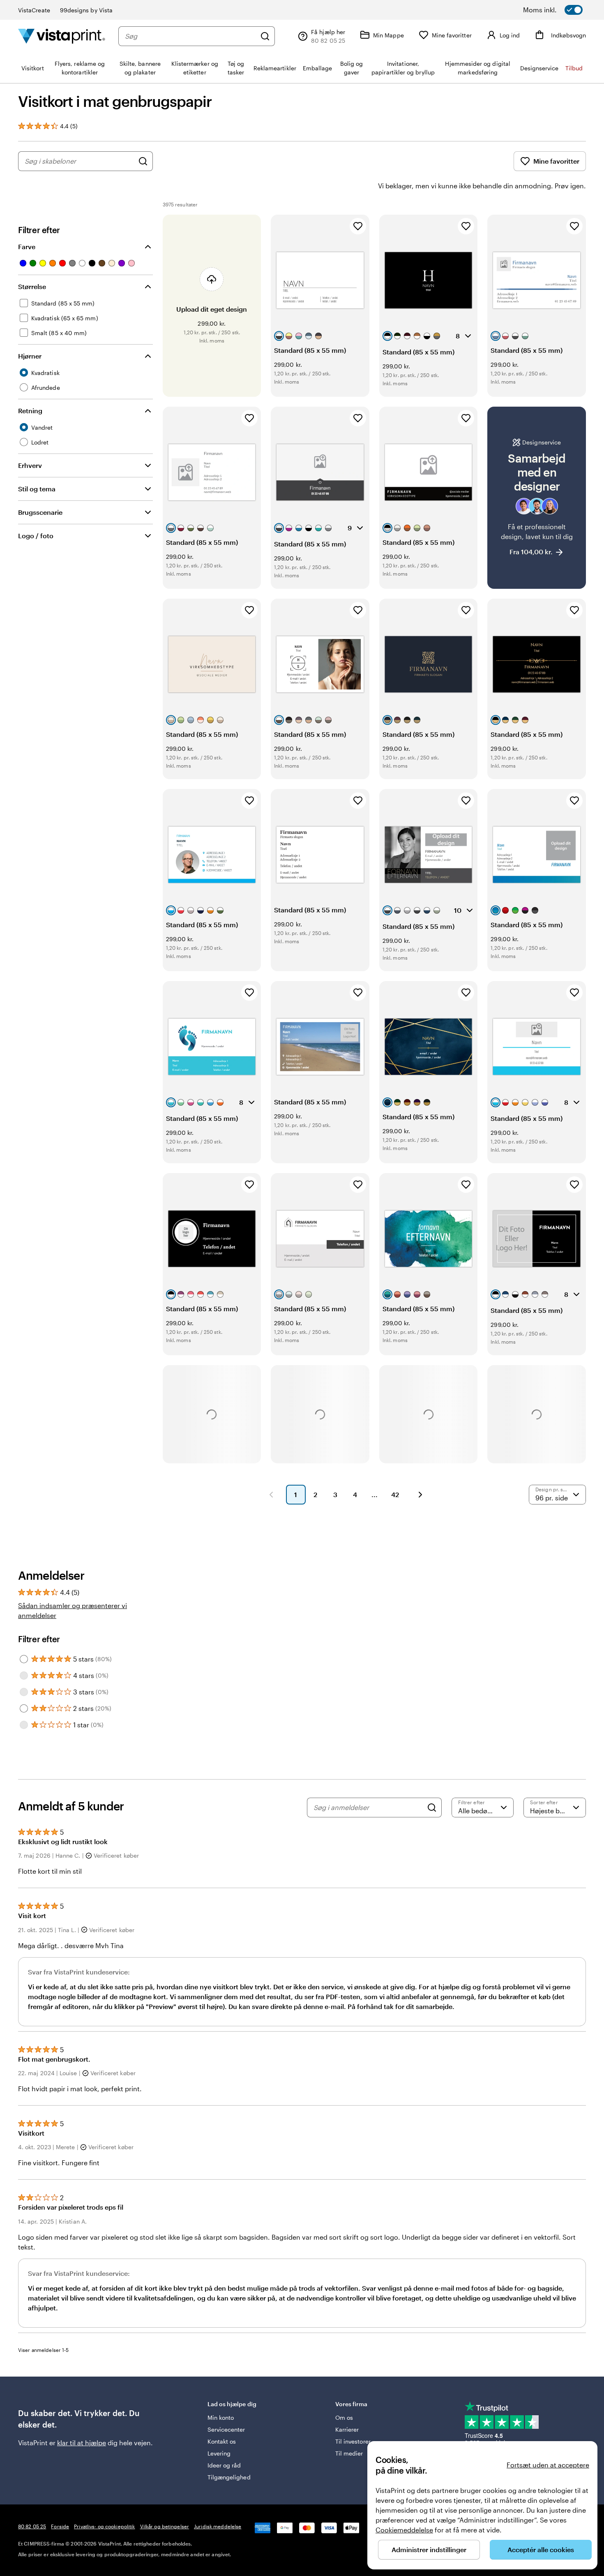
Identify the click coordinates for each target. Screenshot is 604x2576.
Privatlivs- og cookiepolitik (104, 2526)
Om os (344, 2417)
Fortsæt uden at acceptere (548, 2465)
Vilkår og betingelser (165, 2526)
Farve (27, 246)
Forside (60, 2526)
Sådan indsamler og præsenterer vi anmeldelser (73, 1610)
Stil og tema (37, 489)
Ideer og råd (224, 2465)
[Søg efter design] (143, 161)
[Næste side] (420, 1495)
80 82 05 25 (32, 2526)
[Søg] (265, 36)
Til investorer (353, 2441)
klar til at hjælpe (82, 2443)
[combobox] (190, 36)
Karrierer (347, 2429)
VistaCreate (34, 10)
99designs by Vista (86, 10)
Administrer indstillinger (429, 2549)
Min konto (221, 2417)
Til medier (349, 2453)
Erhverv (30, 465)
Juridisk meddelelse (218, 2526)
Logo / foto (36, 536)
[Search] (432, 1808)
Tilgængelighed (229, 2477)
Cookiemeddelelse (404, 2530)
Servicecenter (226, 2429)
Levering (219, 2453)
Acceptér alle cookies (541, 2549)
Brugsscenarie (40, 512)
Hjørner (30, 356)
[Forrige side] (271, 1495)
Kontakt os (222, 2441)
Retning (30, 411)
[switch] (563, 10)
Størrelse (32, 286)
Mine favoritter (556, 161)
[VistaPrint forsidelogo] (62, 36)
